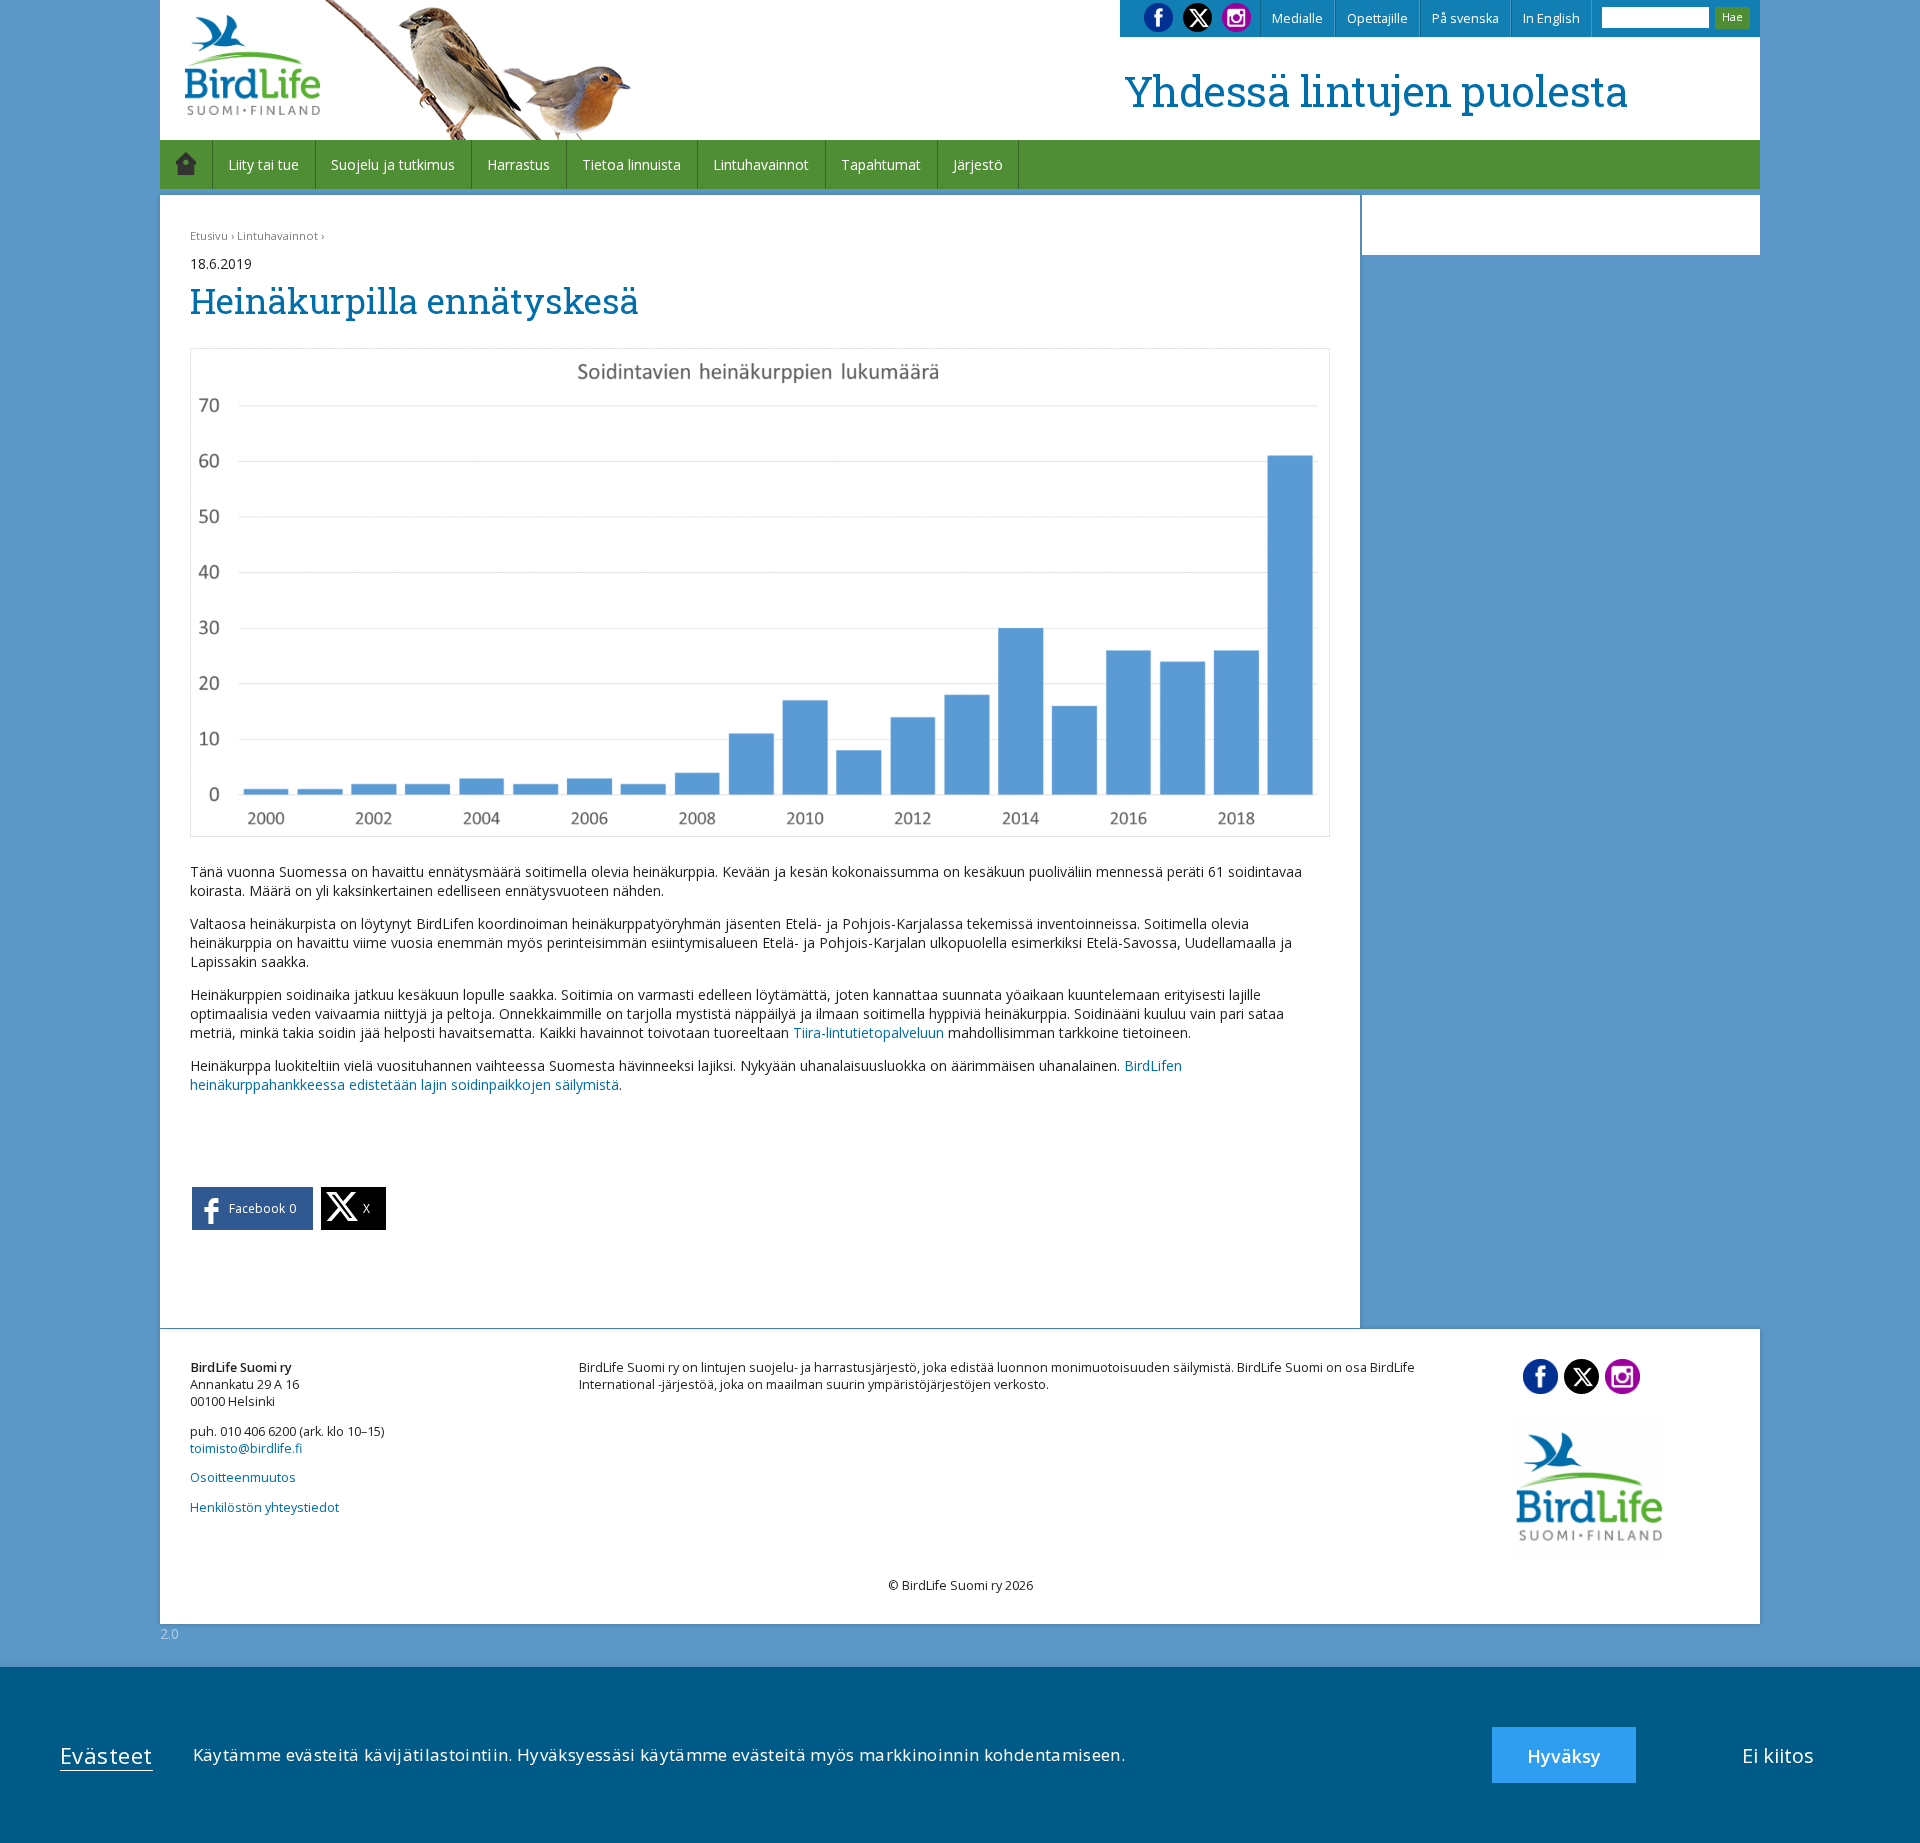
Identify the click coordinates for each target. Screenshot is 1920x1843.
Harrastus (518, 164)
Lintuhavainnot (761, 164)
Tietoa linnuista (631, 164)
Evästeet (106, 1755)
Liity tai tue (263, 164)
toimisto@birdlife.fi (246, 1448)
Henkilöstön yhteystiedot (264, 1507)
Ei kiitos (1778, 1755)
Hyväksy (1564, 1756)
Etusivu (209, 235)
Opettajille (1377, 18)
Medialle (1297, 18)
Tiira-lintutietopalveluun (868, 1032)
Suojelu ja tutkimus (393, 164)
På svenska (1465, 18)
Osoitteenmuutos (243, 1477)
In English (1551, 18)
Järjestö (978, 164)
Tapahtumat (881, 164)
